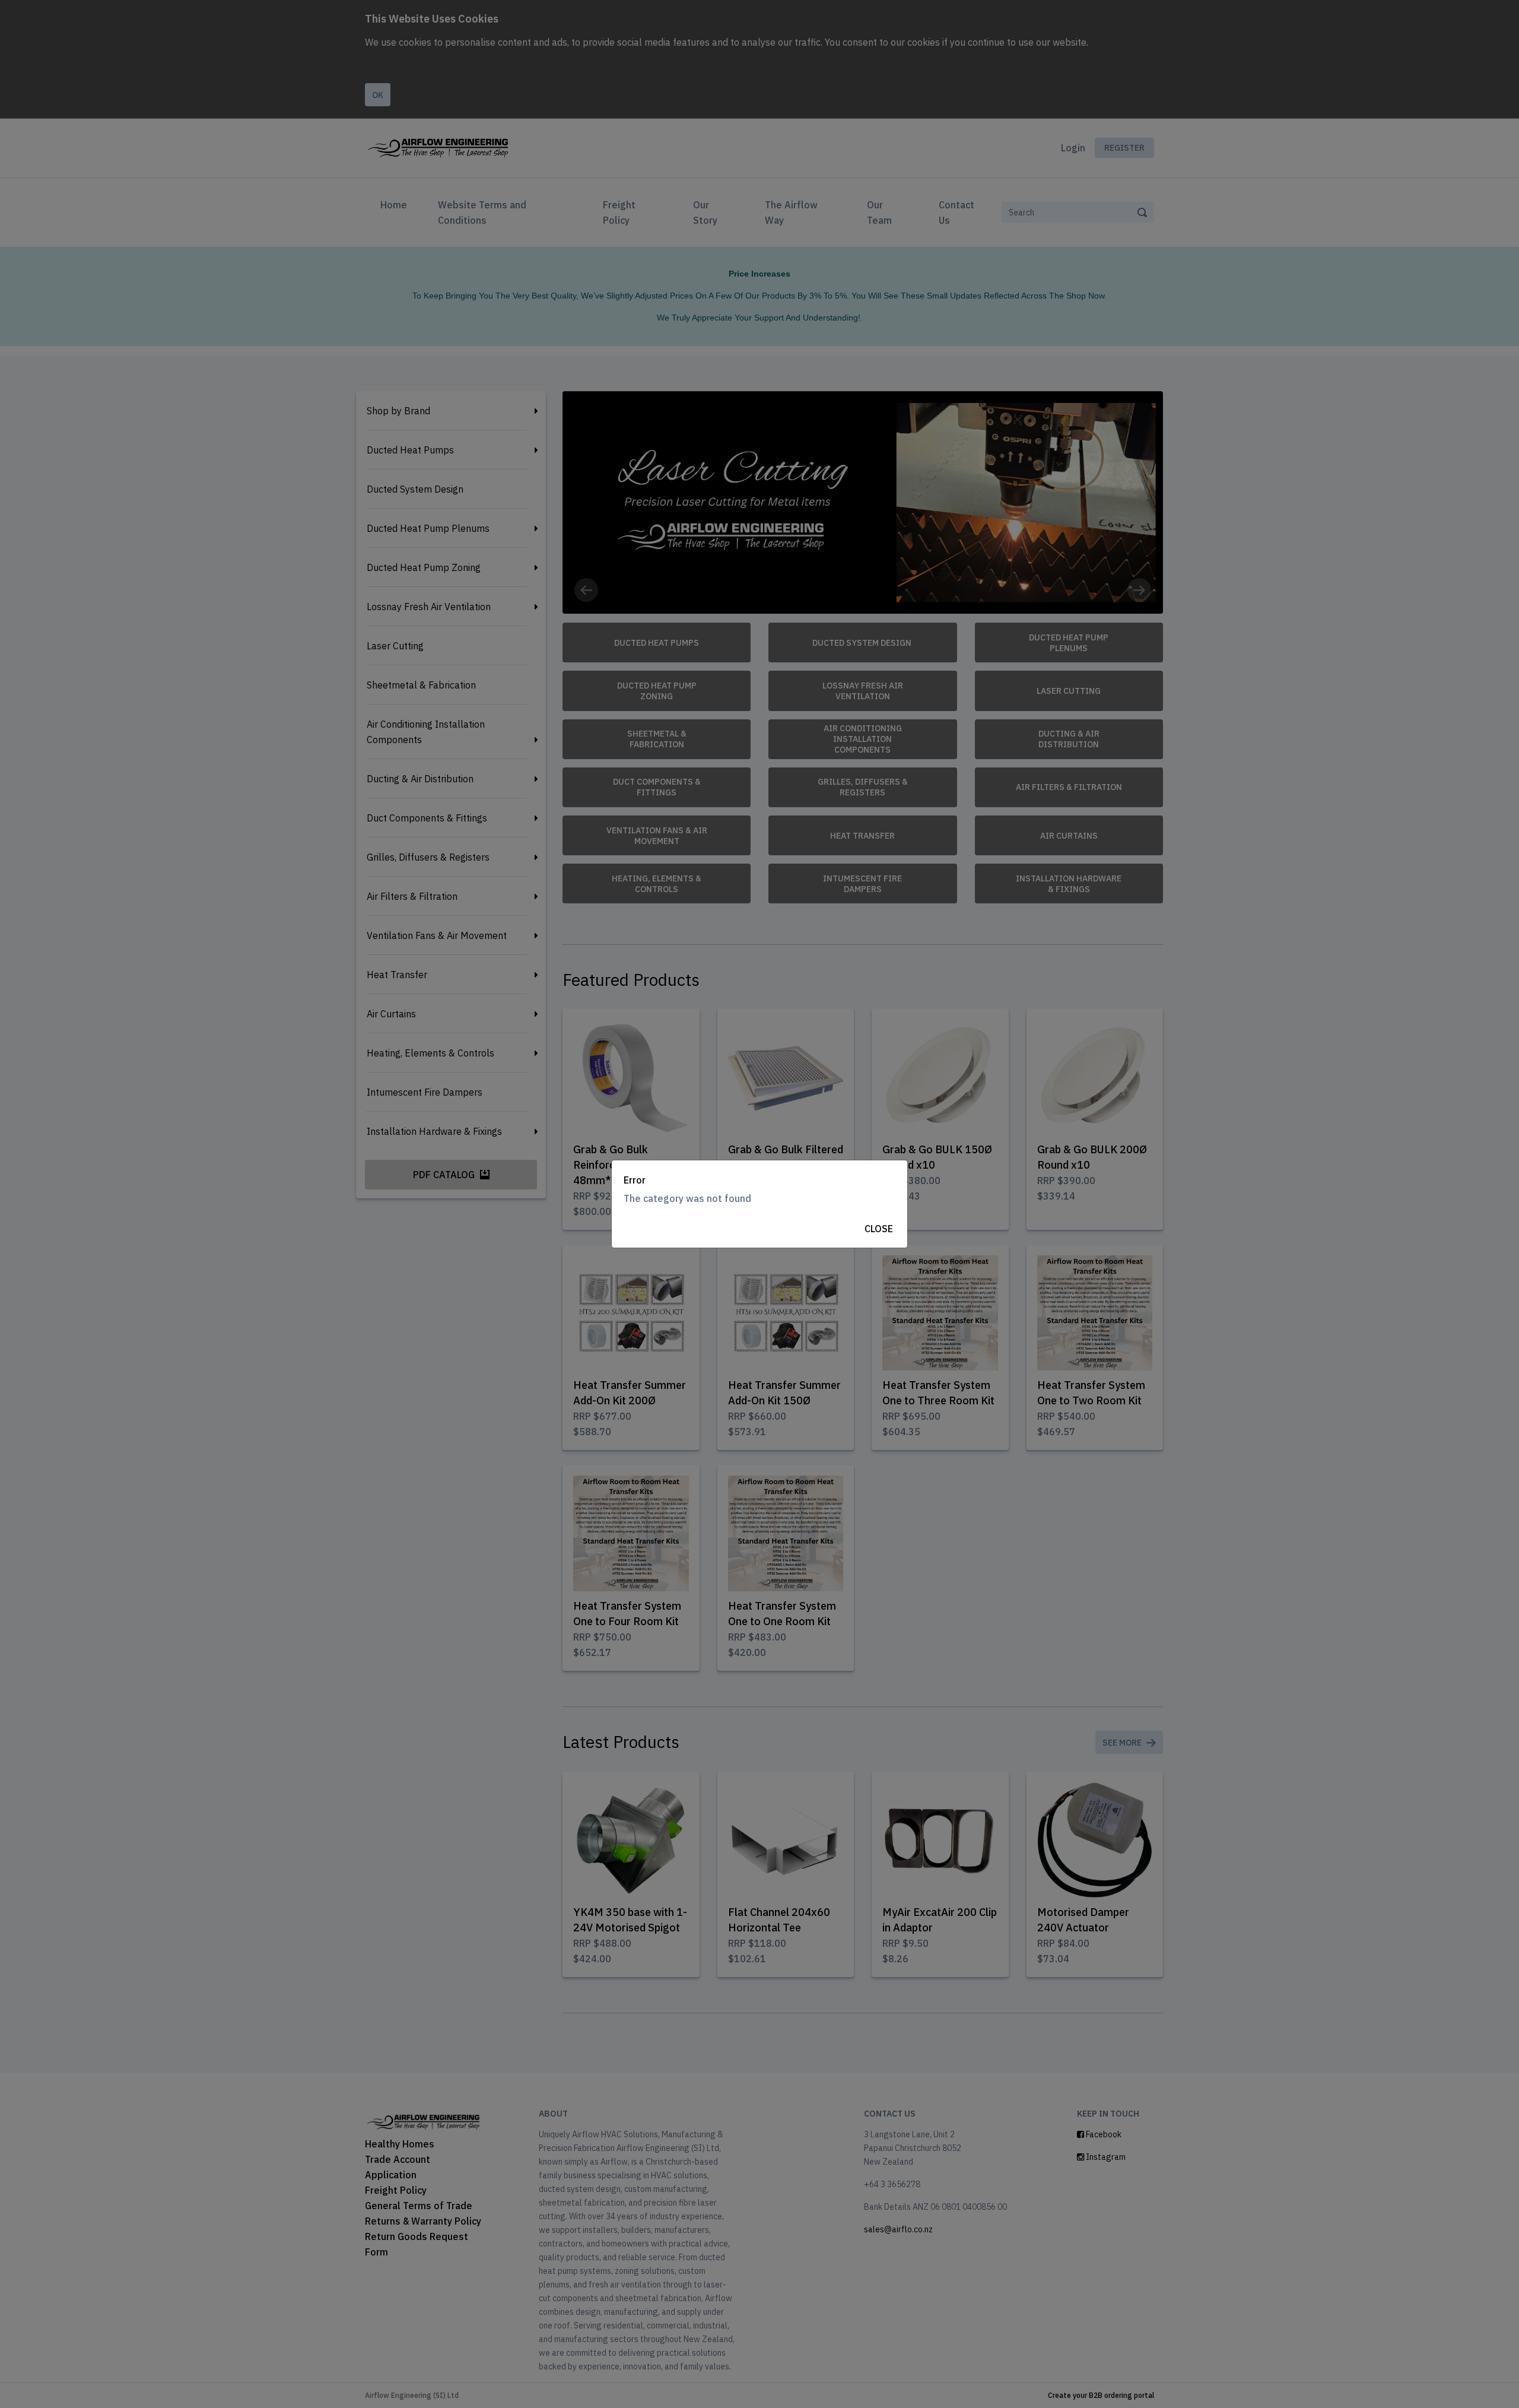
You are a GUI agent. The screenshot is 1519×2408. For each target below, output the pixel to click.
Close (879, 1229)
